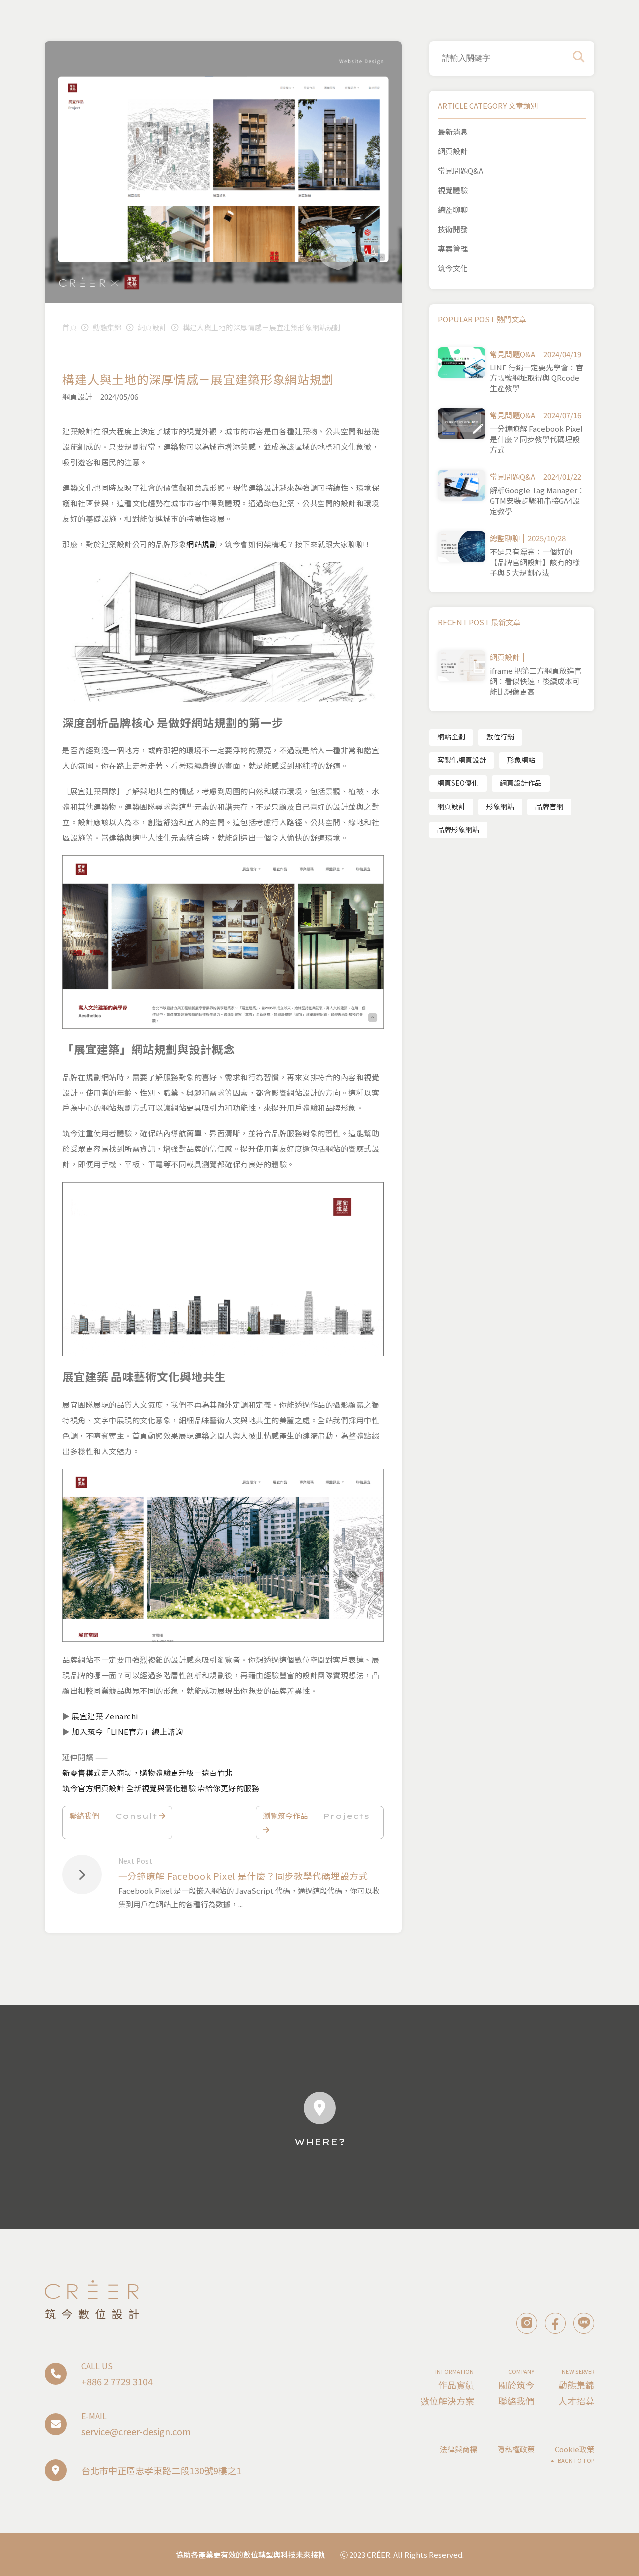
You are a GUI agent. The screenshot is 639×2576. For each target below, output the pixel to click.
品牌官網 (549, 806)
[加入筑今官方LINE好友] (584, 2323)
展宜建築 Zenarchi (105, 1716)
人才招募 (576, 2401)
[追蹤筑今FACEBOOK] (555, 2323)
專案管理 (453, 248)
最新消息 (453, 132)
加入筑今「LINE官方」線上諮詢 (127, 1731)
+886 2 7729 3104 (117, 2381)
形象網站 (521, 760)
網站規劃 (202, 544)
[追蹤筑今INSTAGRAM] (527, 2323)
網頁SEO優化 (458, 783)
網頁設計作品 (521, 783)
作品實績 (456, 2385)
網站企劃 (451, 736)
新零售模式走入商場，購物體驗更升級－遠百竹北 (148, 1772)
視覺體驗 (453, 190)
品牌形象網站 (458, 829)
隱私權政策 (516, 2449)
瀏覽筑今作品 (316, 1815)
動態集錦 (107, 327)
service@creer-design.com (136, 2431)
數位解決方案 (447, 2401)
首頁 (70, 327)
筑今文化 (453, 268)
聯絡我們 (113, 1815)
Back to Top (576, 2460)
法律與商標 (459, 2449)
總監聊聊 (453, 209)
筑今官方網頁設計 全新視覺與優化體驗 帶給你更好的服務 (161, 1788)
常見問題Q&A (461, 171)
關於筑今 (516, 2385)
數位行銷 (500, 736)
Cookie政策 (574, 2449)
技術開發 (453, 229)
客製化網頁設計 (462, 760)
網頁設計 (152, 327)
